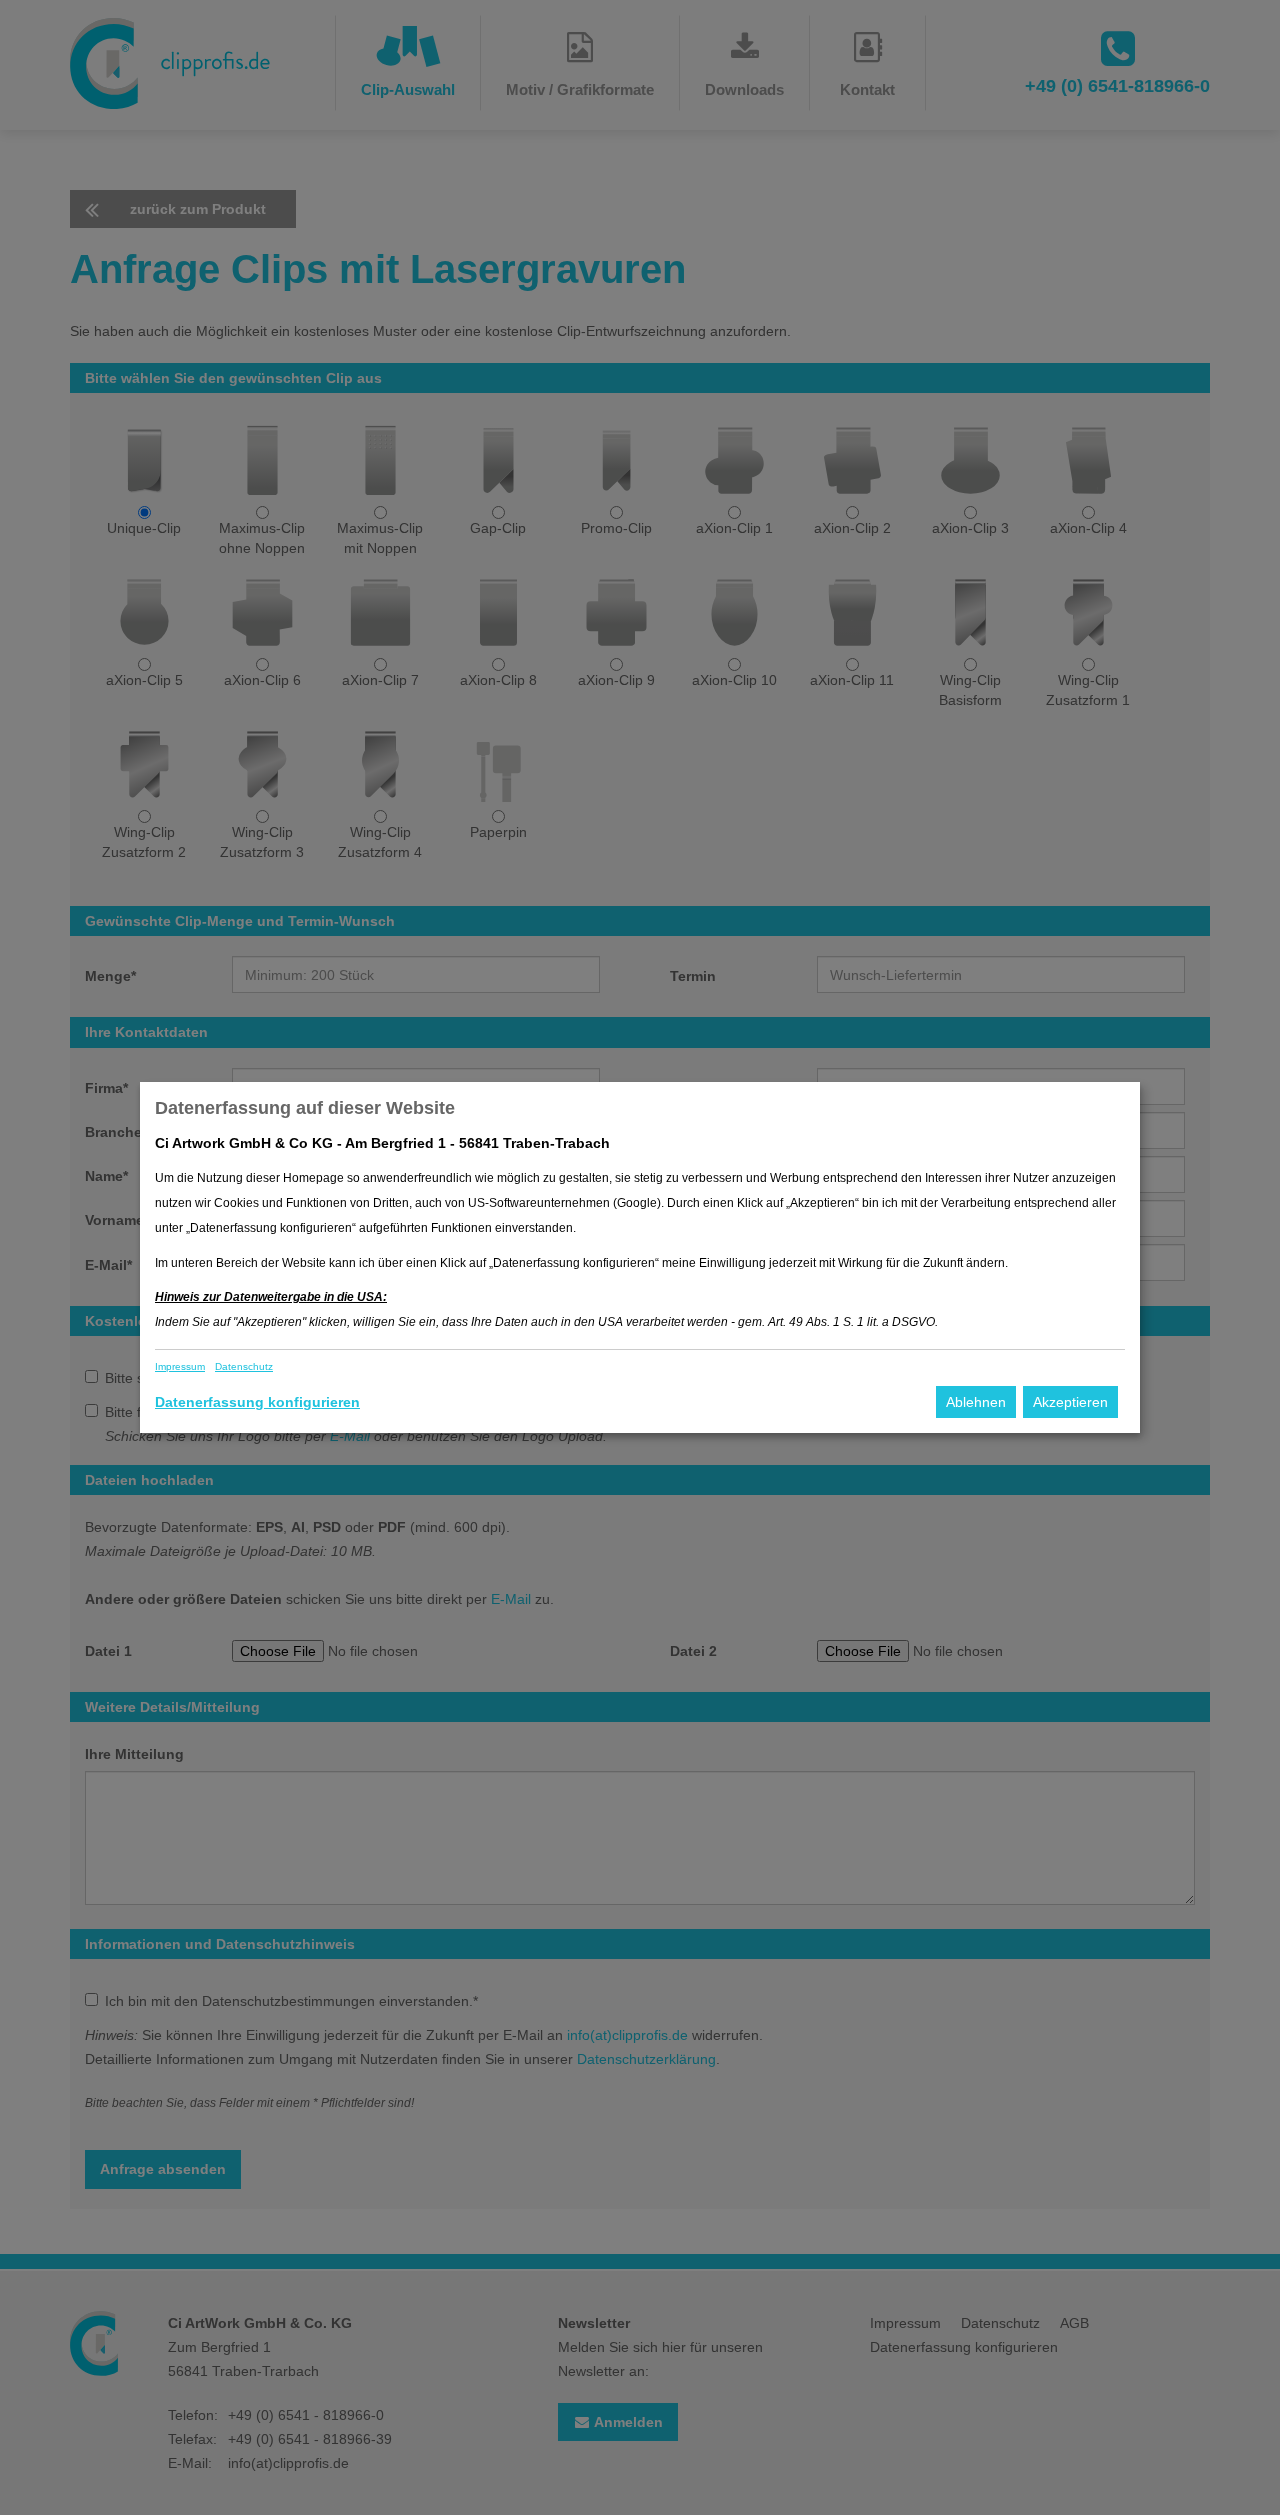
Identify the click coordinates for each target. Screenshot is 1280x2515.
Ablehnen (976, 1402)
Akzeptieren (1070, 1402)
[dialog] (640, 1257)
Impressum (180, 1366)
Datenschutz (244, 1366)
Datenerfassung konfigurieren (257, 1402)
